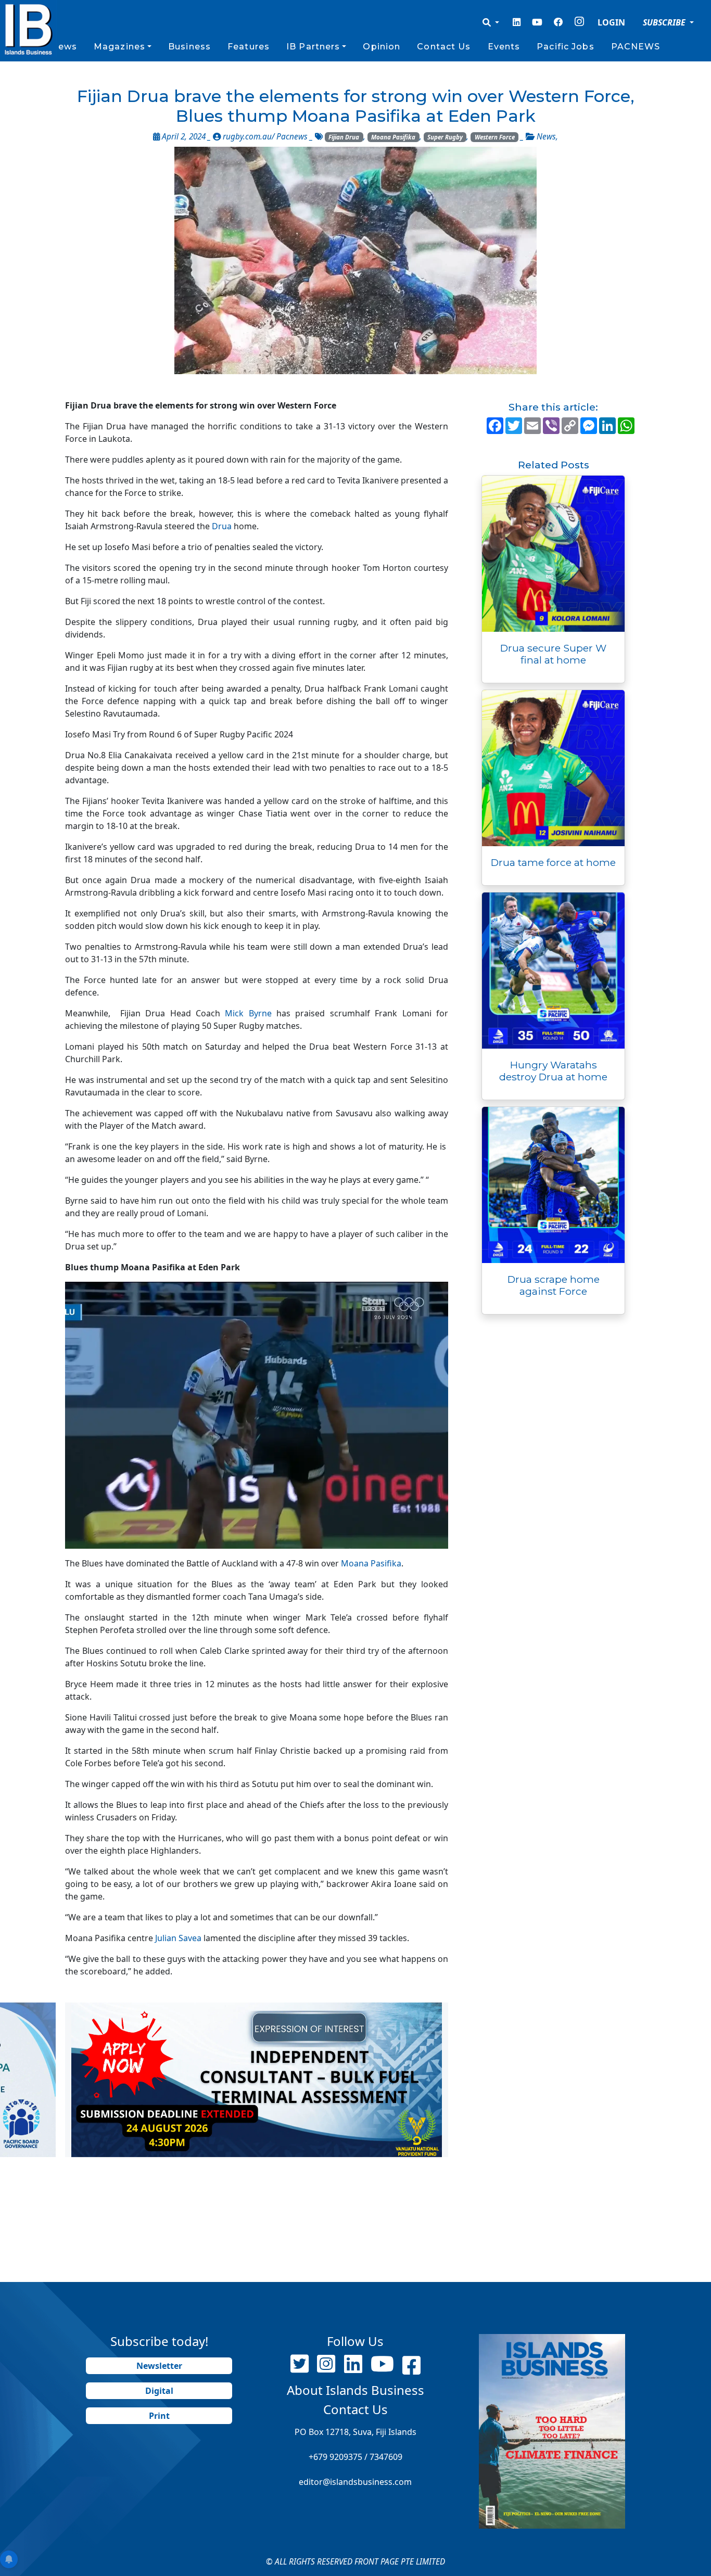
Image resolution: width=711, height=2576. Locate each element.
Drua (223, 526)
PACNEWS (636, 47)
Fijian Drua (344, 137)
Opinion (382, 47)
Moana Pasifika (393, 137)
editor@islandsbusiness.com (355, 2482)
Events (504, 47)
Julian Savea (178, 1938)
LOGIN (611, 22)
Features (249, 47)
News (64, 47)
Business (189, 47)
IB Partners (313, 47)
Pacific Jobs (565, 47)
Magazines (119, 47)
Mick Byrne (248, 1013)
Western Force (495, 137)
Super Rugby (445, 137)
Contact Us (444, 47)
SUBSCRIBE (665, 22)
